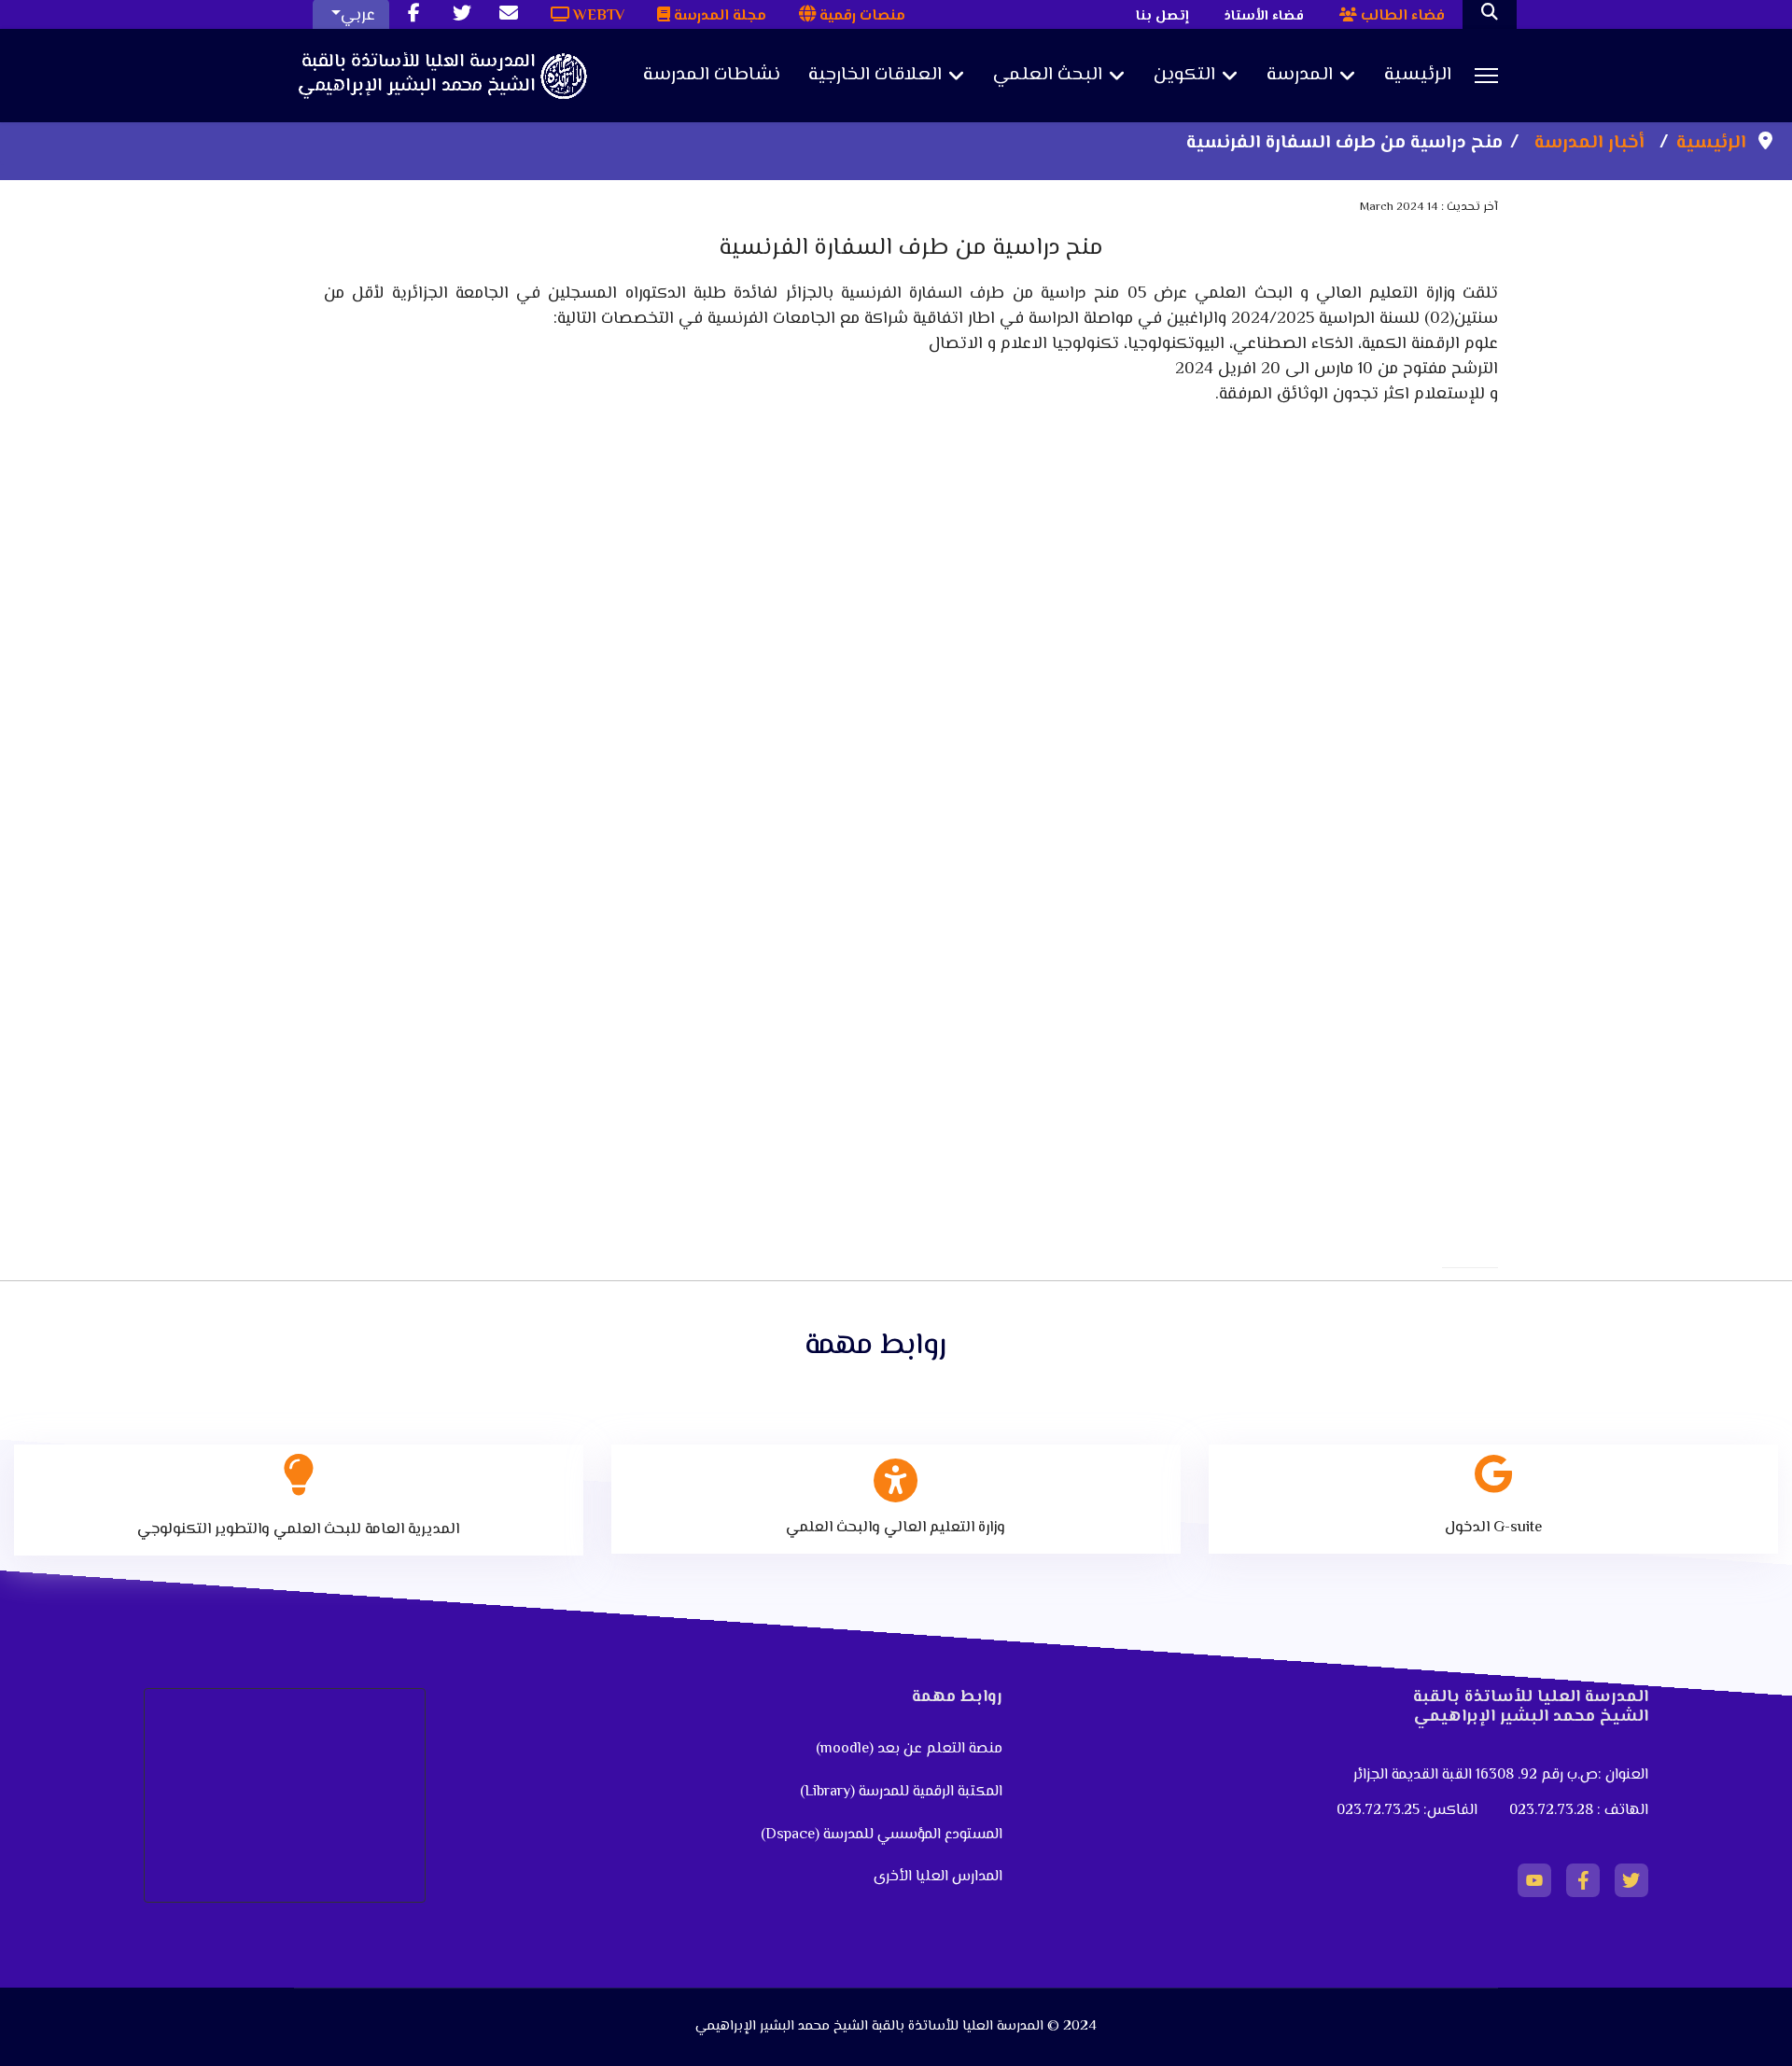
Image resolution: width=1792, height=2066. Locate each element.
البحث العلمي (1048, 76)
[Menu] (1486, 76)
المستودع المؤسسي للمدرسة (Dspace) (882, 1835)
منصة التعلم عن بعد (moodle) (907, 1749)
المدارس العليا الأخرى (938, 1877)
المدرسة (1300, 76)
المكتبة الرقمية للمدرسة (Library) (901, 1792)
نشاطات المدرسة (712, 76)
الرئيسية (1418, 76)
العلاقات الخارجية (875, 76)
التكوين (1184, 76)
